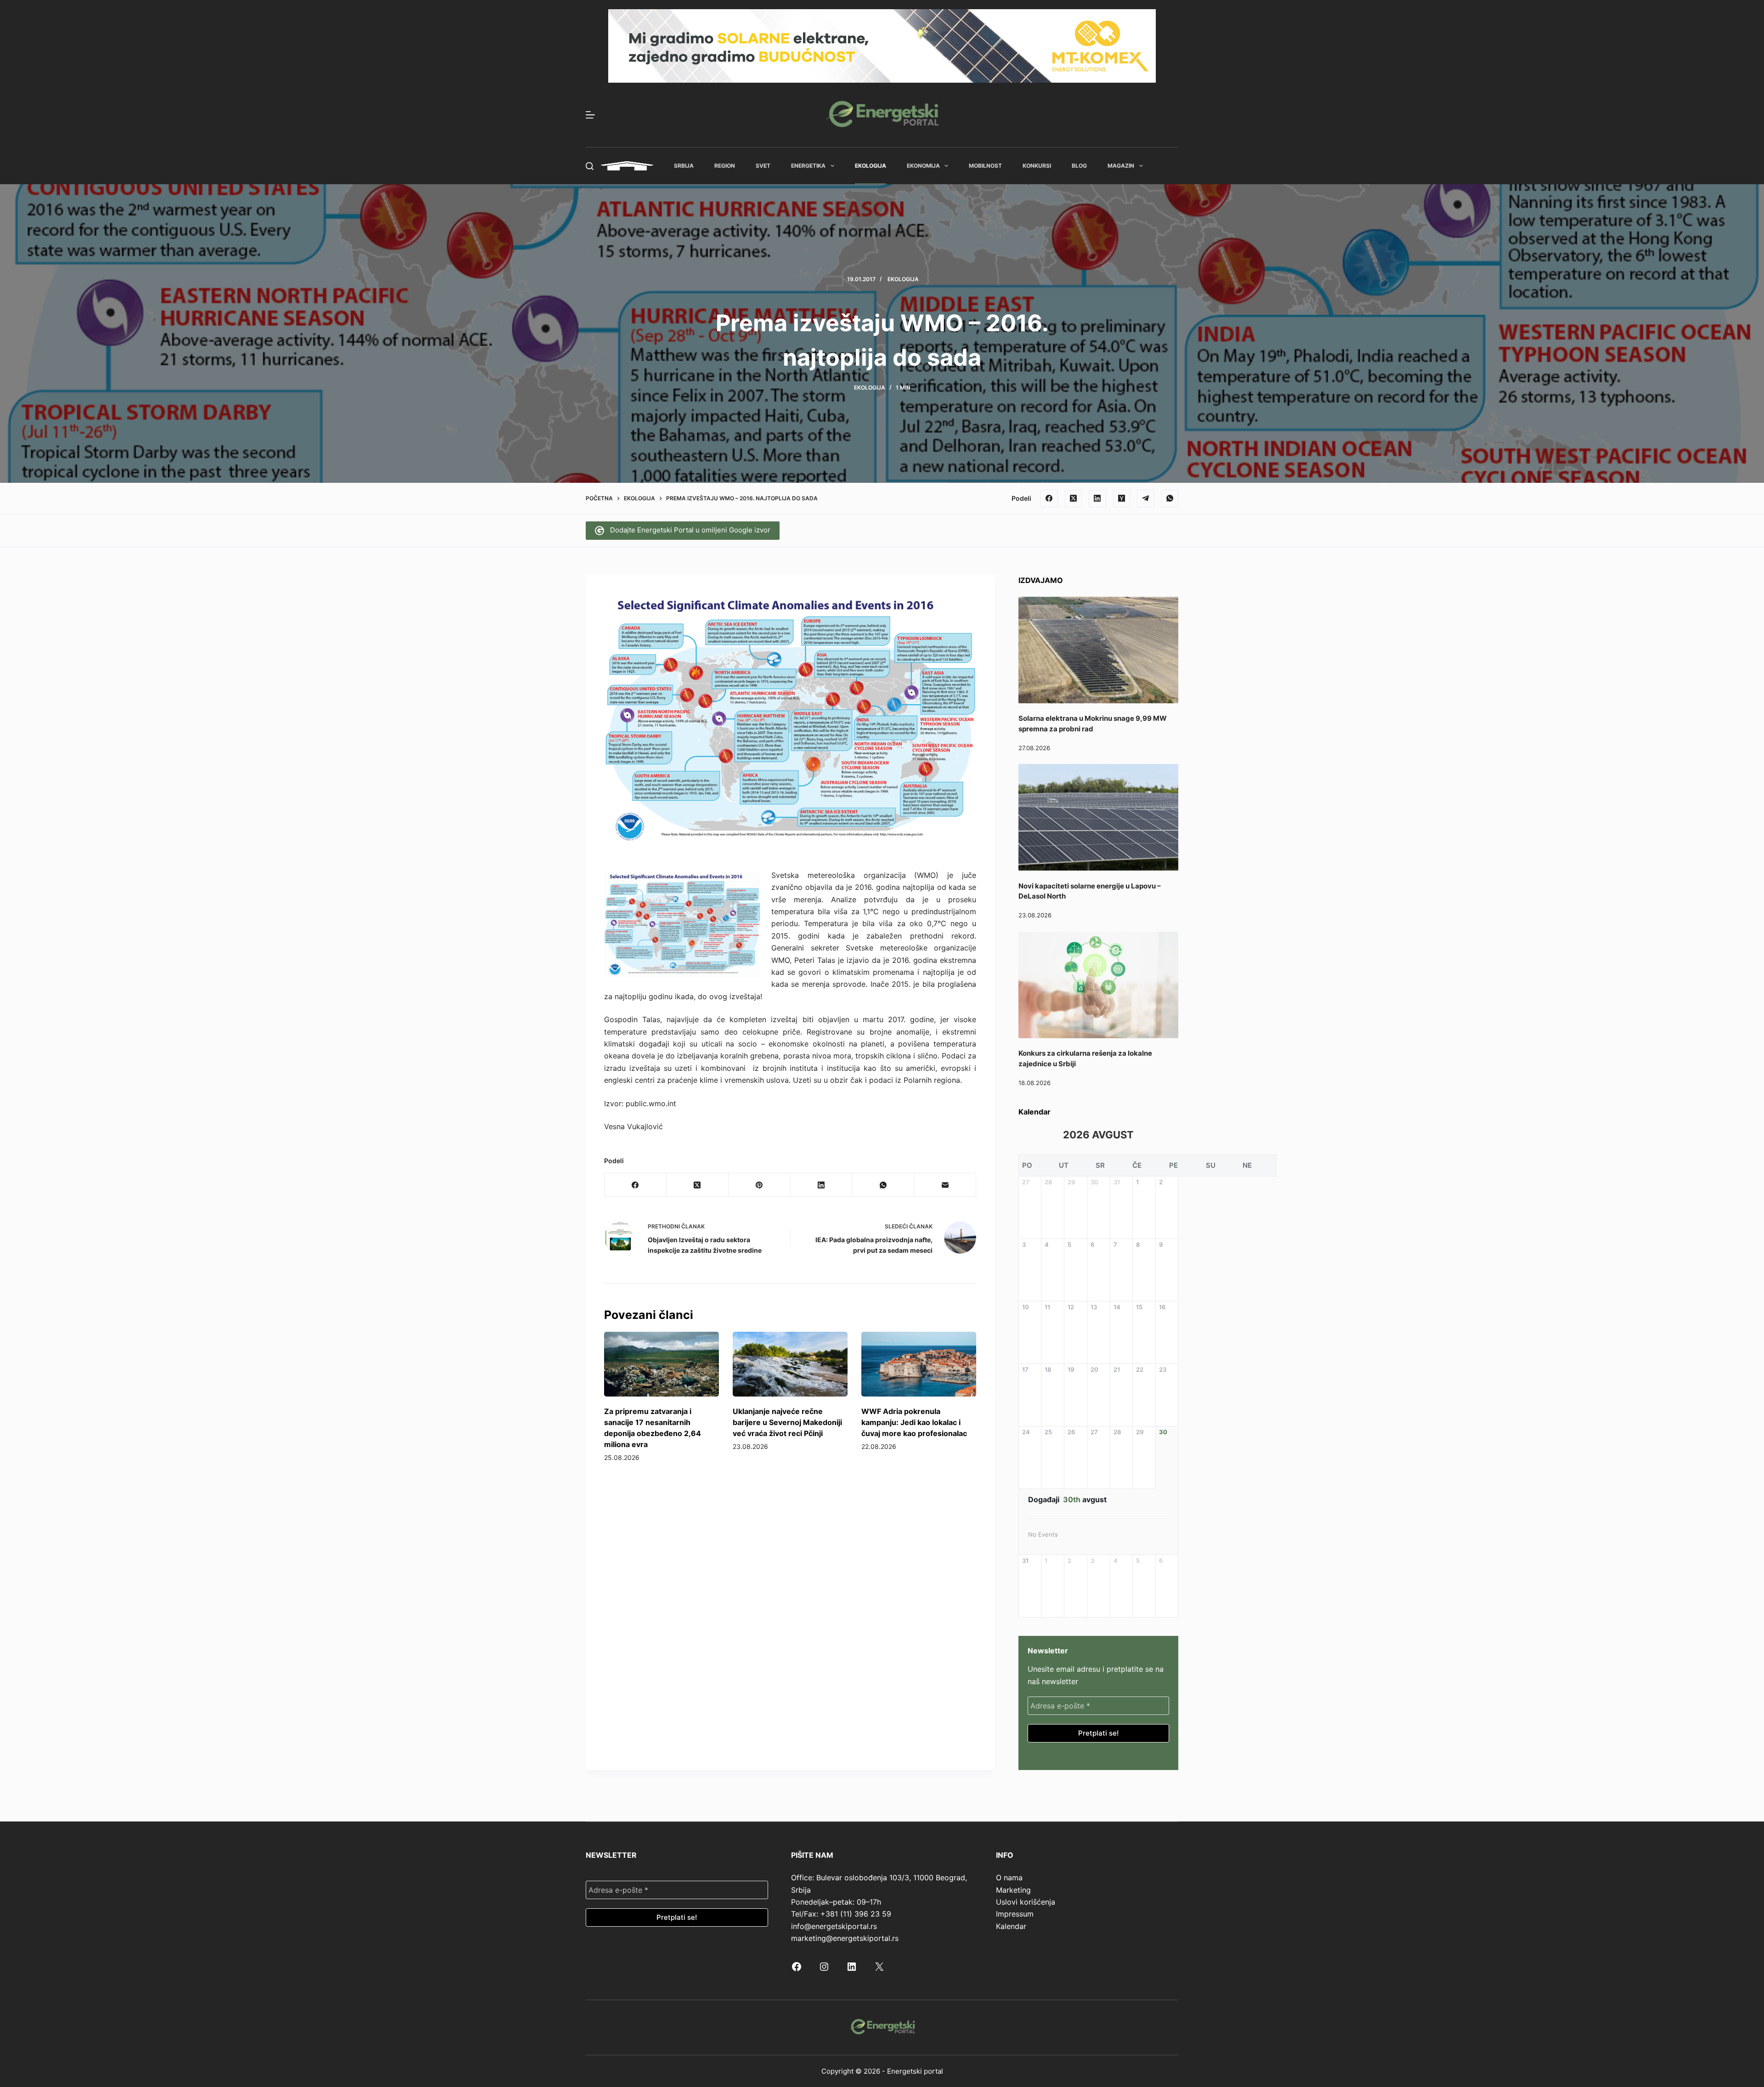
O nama (1009, 1878)
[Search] (590, 166)
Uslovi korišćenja (1026, 1902)
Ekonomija (923, 166)
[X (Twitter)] (1074, 498)
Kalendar (1011, 1926)
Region (725, 166)
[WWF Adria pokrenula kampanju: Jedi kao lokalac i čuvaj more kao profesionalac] (919, 1364)
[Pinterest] (760, 1185)
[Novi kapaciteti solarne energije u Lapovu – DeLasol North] (1098, 817)
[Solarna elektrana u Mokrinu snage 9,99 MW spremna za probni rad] (1098, 650)
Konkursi (1037, 166)
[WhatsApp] (1170, 498)
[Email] (945, 1185)
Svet (763, 166)
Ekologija (871, 166)
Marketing (1013, 1890)
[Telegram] (1146, 498)
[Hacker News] (1122, 498)
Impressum (1015, 1914)
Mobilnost (985, 166)
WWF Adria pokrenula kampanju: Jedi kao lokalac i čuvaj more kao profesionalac (914, 1422)
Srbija (684, 166)
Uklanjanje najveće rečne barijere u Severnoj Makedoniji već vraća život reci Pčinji (787, 1422)
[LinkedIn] (1097, 498)
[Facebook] (1049, 498)
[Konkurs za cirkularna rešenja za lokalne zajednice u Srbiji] (1098, 985)
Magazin (1121, 166)
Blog (1079, 166)
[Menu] (590, 115)
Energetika (808, 166)
